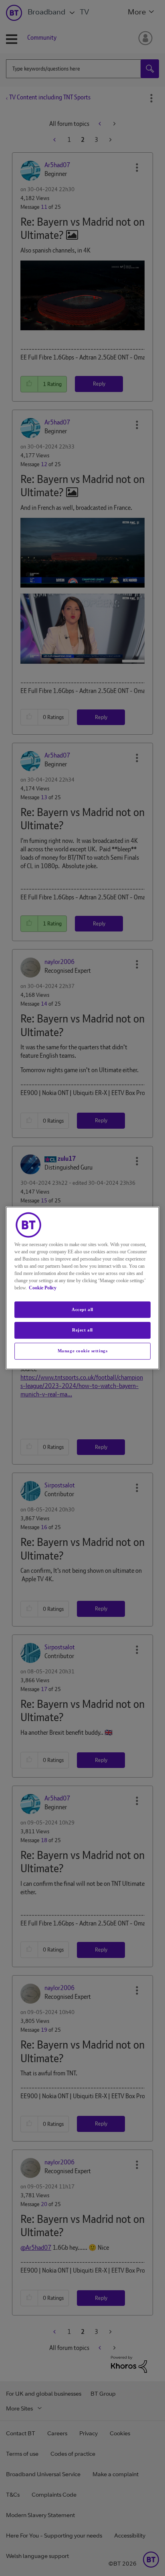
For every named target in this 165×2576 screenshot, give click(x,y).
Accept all (82, 1309)
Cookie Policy (43, 1288)
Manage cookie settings (83, 1351)
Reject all (82, 1330)
